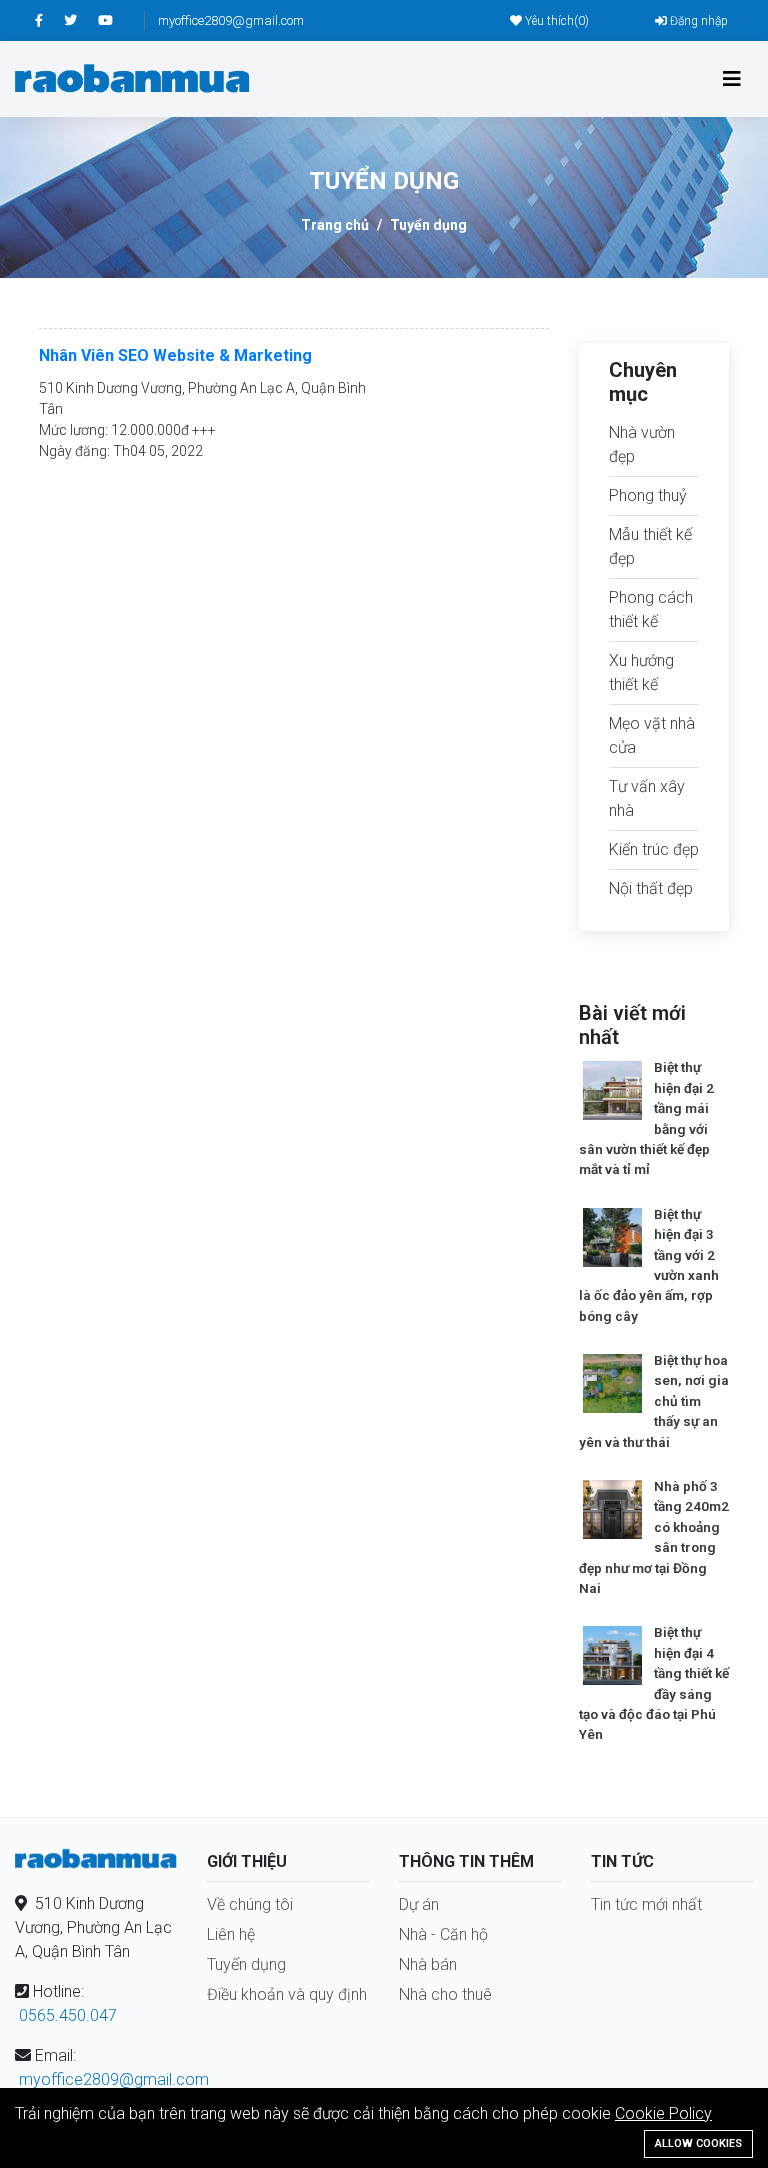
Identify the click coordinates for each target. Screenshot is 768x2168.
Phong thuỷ (648, 495)
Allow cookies (698, 2143)
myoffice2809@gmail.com (231, 20)
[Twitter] (81, 20)
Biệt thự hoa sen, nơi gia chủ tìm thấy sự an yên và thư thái (654, 1401)
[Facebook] (49, 20)
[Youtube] (114, 20)
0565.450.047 (68, 2015)
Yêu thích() (555, 21)
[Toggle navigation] (732, 79)
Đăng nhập (697, 21)
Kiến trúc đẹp (654, 849)
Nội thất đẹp (651, 888)
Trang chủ (335, 225)
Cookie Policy (663, 2113)
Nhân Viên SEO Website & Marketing (175, 355)
